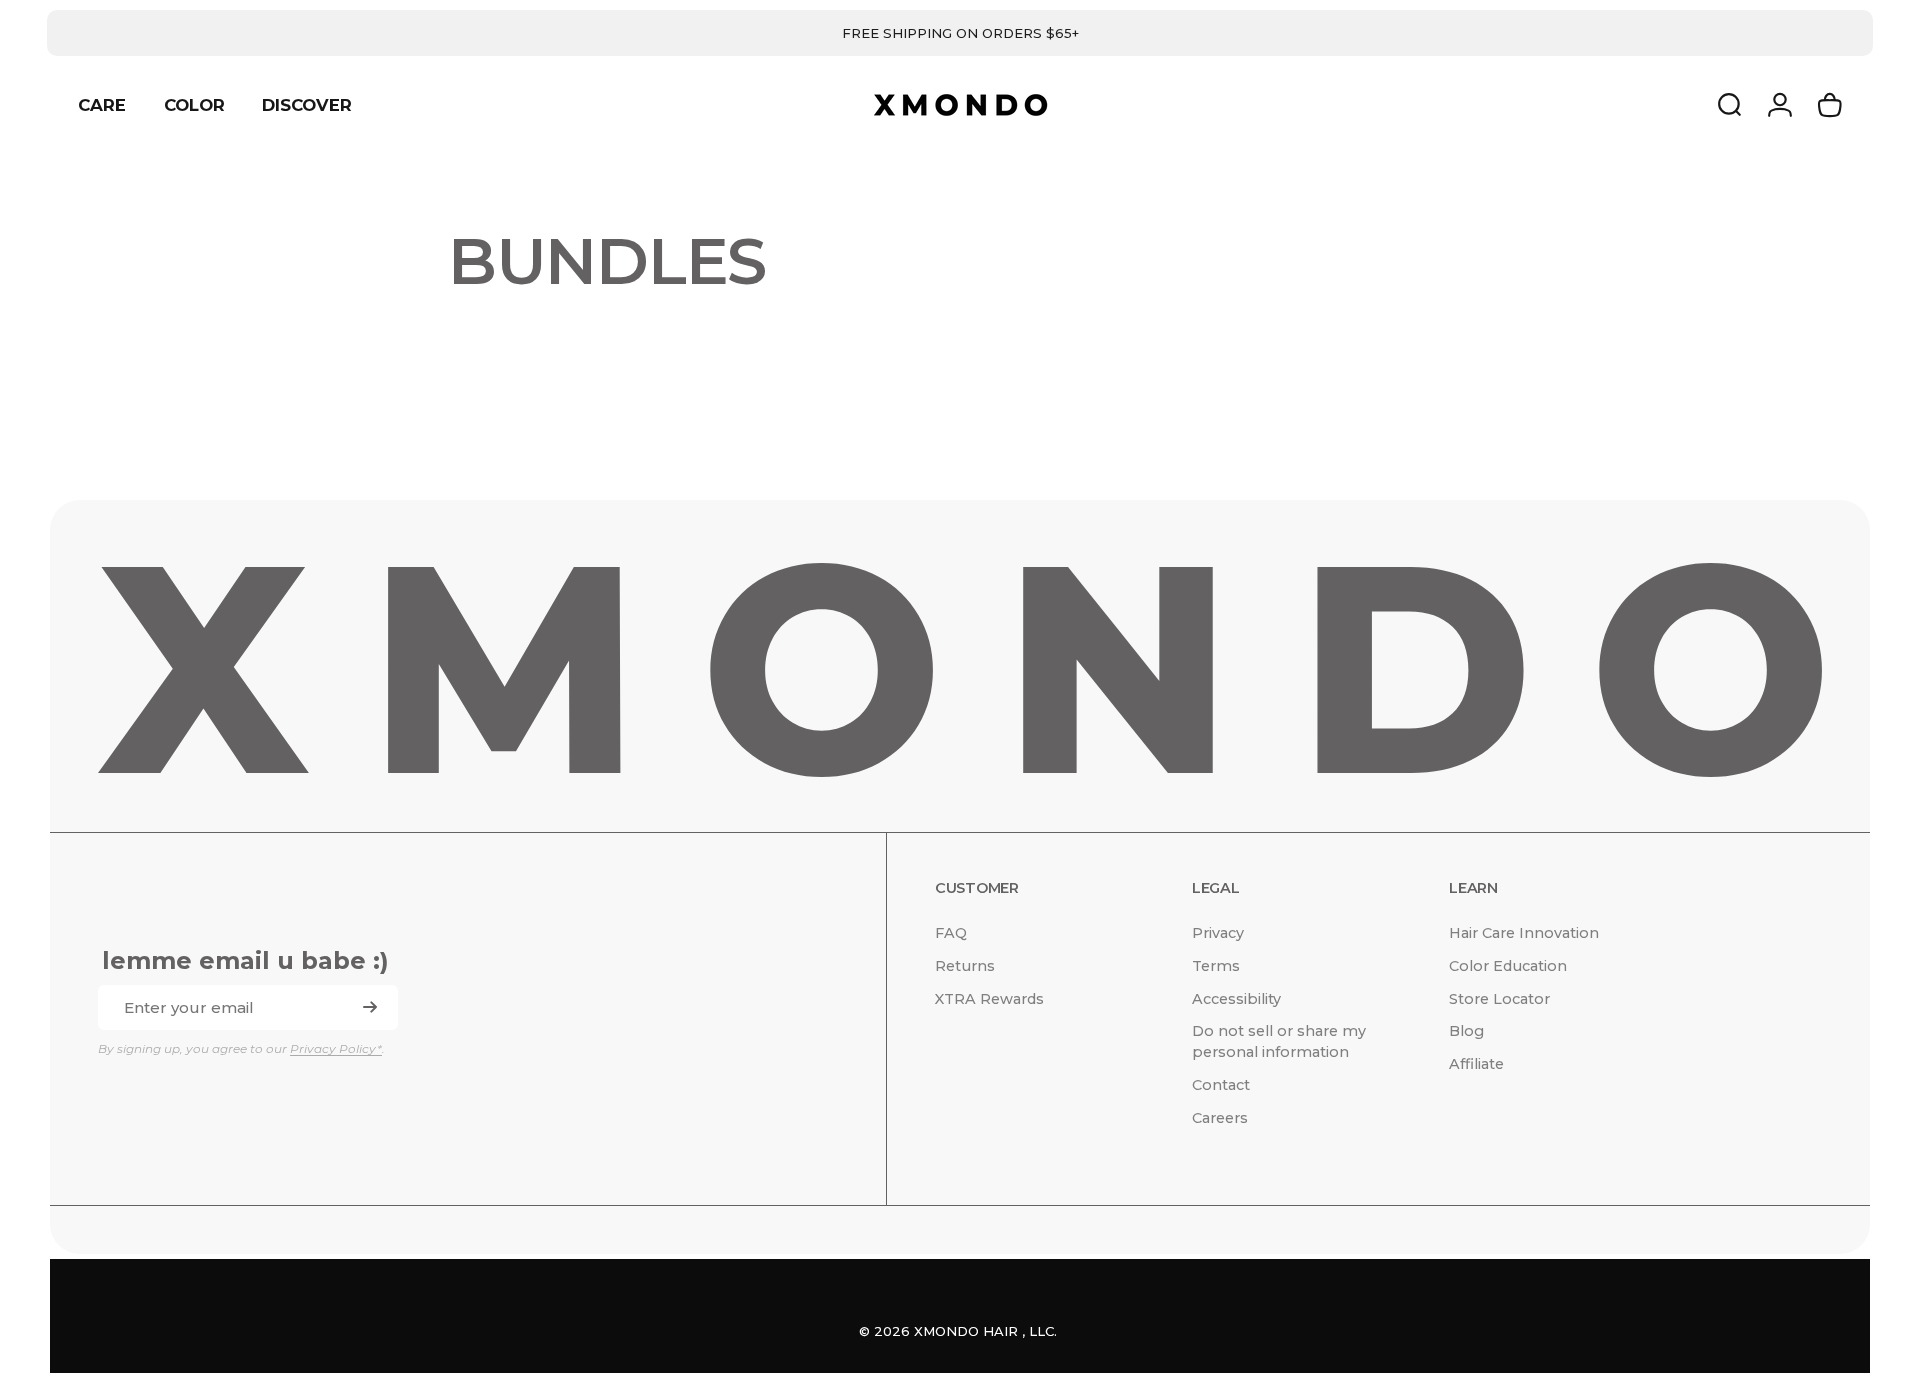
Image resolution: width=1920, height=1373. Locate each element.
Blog (1466, 1031)
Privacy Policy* (336, 1048)
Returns (965, 966)
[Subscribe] (370, 1007)
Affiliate (1476, 1064)
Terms (1216, 966)
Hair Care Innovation (1524, 933)
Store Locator (1499, 999)
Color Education (1508, 966)
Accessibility (1236, 999)
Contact (1221, 1085)
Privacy (1218, 933)
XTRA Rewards (989, 999)
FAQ (951, 933)
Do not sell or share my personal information (1279, 1041)
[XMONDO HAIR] (960, 670)
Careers (1220, 1118)
